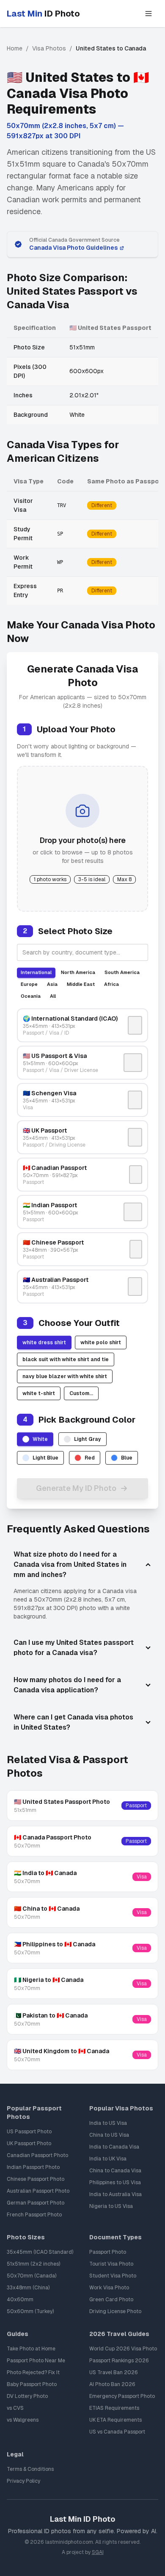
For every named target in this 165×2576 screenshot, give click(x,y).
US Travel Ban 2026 (114, 2372)
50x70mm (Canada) (32, 2276)
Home (15, 48)
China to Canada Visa (115, 2171)
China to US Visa (109, 2135)
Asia (52, 984)
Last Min (43, 14)
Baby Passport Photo (32, 2384)
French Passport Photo (34, 2215)
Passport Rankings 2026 (119, 2361)
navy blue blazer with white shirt (65, 1376)
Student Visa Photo (113, 2276)
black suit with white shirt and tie (66, 1359)
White (40, 1439)
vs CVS (15, 2408)
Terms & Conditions (30, 2469)
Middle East (81, 984)
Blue (127, 1458)
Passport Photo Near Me (36, 2361)
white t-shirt (39, 1393)
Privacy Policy (23, 2481)
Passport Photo (108, 2252)
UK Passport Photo (29, 2143)
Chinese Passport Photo (36, 2179)
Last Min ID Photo (82, 2519)
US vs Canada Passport (117, 2432)
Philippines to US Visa (115, 2182)
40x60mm (20, 2300)
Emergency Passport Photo (122, 2396)
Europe (29, 984)
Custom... (81, 1393)
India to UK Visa (108, 2159)
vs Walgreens (23, 2420)
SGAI (98, 2552)
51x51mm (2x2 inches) (33, 2264)
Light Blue (45, 1458)
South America (122, 972)
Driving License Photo (115, 2311)
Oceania (31, 996)
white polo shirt (101, 1342)
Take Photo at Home (31, 2349)
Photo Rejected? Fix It (33, 2372)
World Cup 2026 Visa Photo (123, 2349)
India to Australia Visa (115, 2194)
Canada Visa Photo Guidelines (73, 248)
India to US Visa (108, 2123)
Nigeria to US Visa (111, 2206)
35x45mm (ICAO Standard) (40, 2252)
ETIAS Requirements (114, 2408)
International (36, 972)
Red (90, 1458)
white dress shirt (44, 1342)
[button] (148, 14)
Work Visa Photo (109, 2288)
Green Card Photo (111, 2300)
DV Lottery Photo (27, 2396)
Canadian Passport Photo (37, 2155)
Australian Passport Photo (38, 2191)
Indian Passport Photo (33, 2167)
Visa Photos (49, 48)
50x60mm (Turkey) (30, 2311)
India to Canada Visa (114, 2147)
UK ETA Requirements (115, 2420)
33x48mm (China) (28, 2288)
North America (78, 972)
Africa (111, 984)
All (53, 996)
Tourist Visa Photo (111, 2264)
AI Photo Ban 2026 (112, 2384)
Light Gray (88, 1439)
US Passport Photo (29, 2132)
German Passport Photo (36, 2203)
